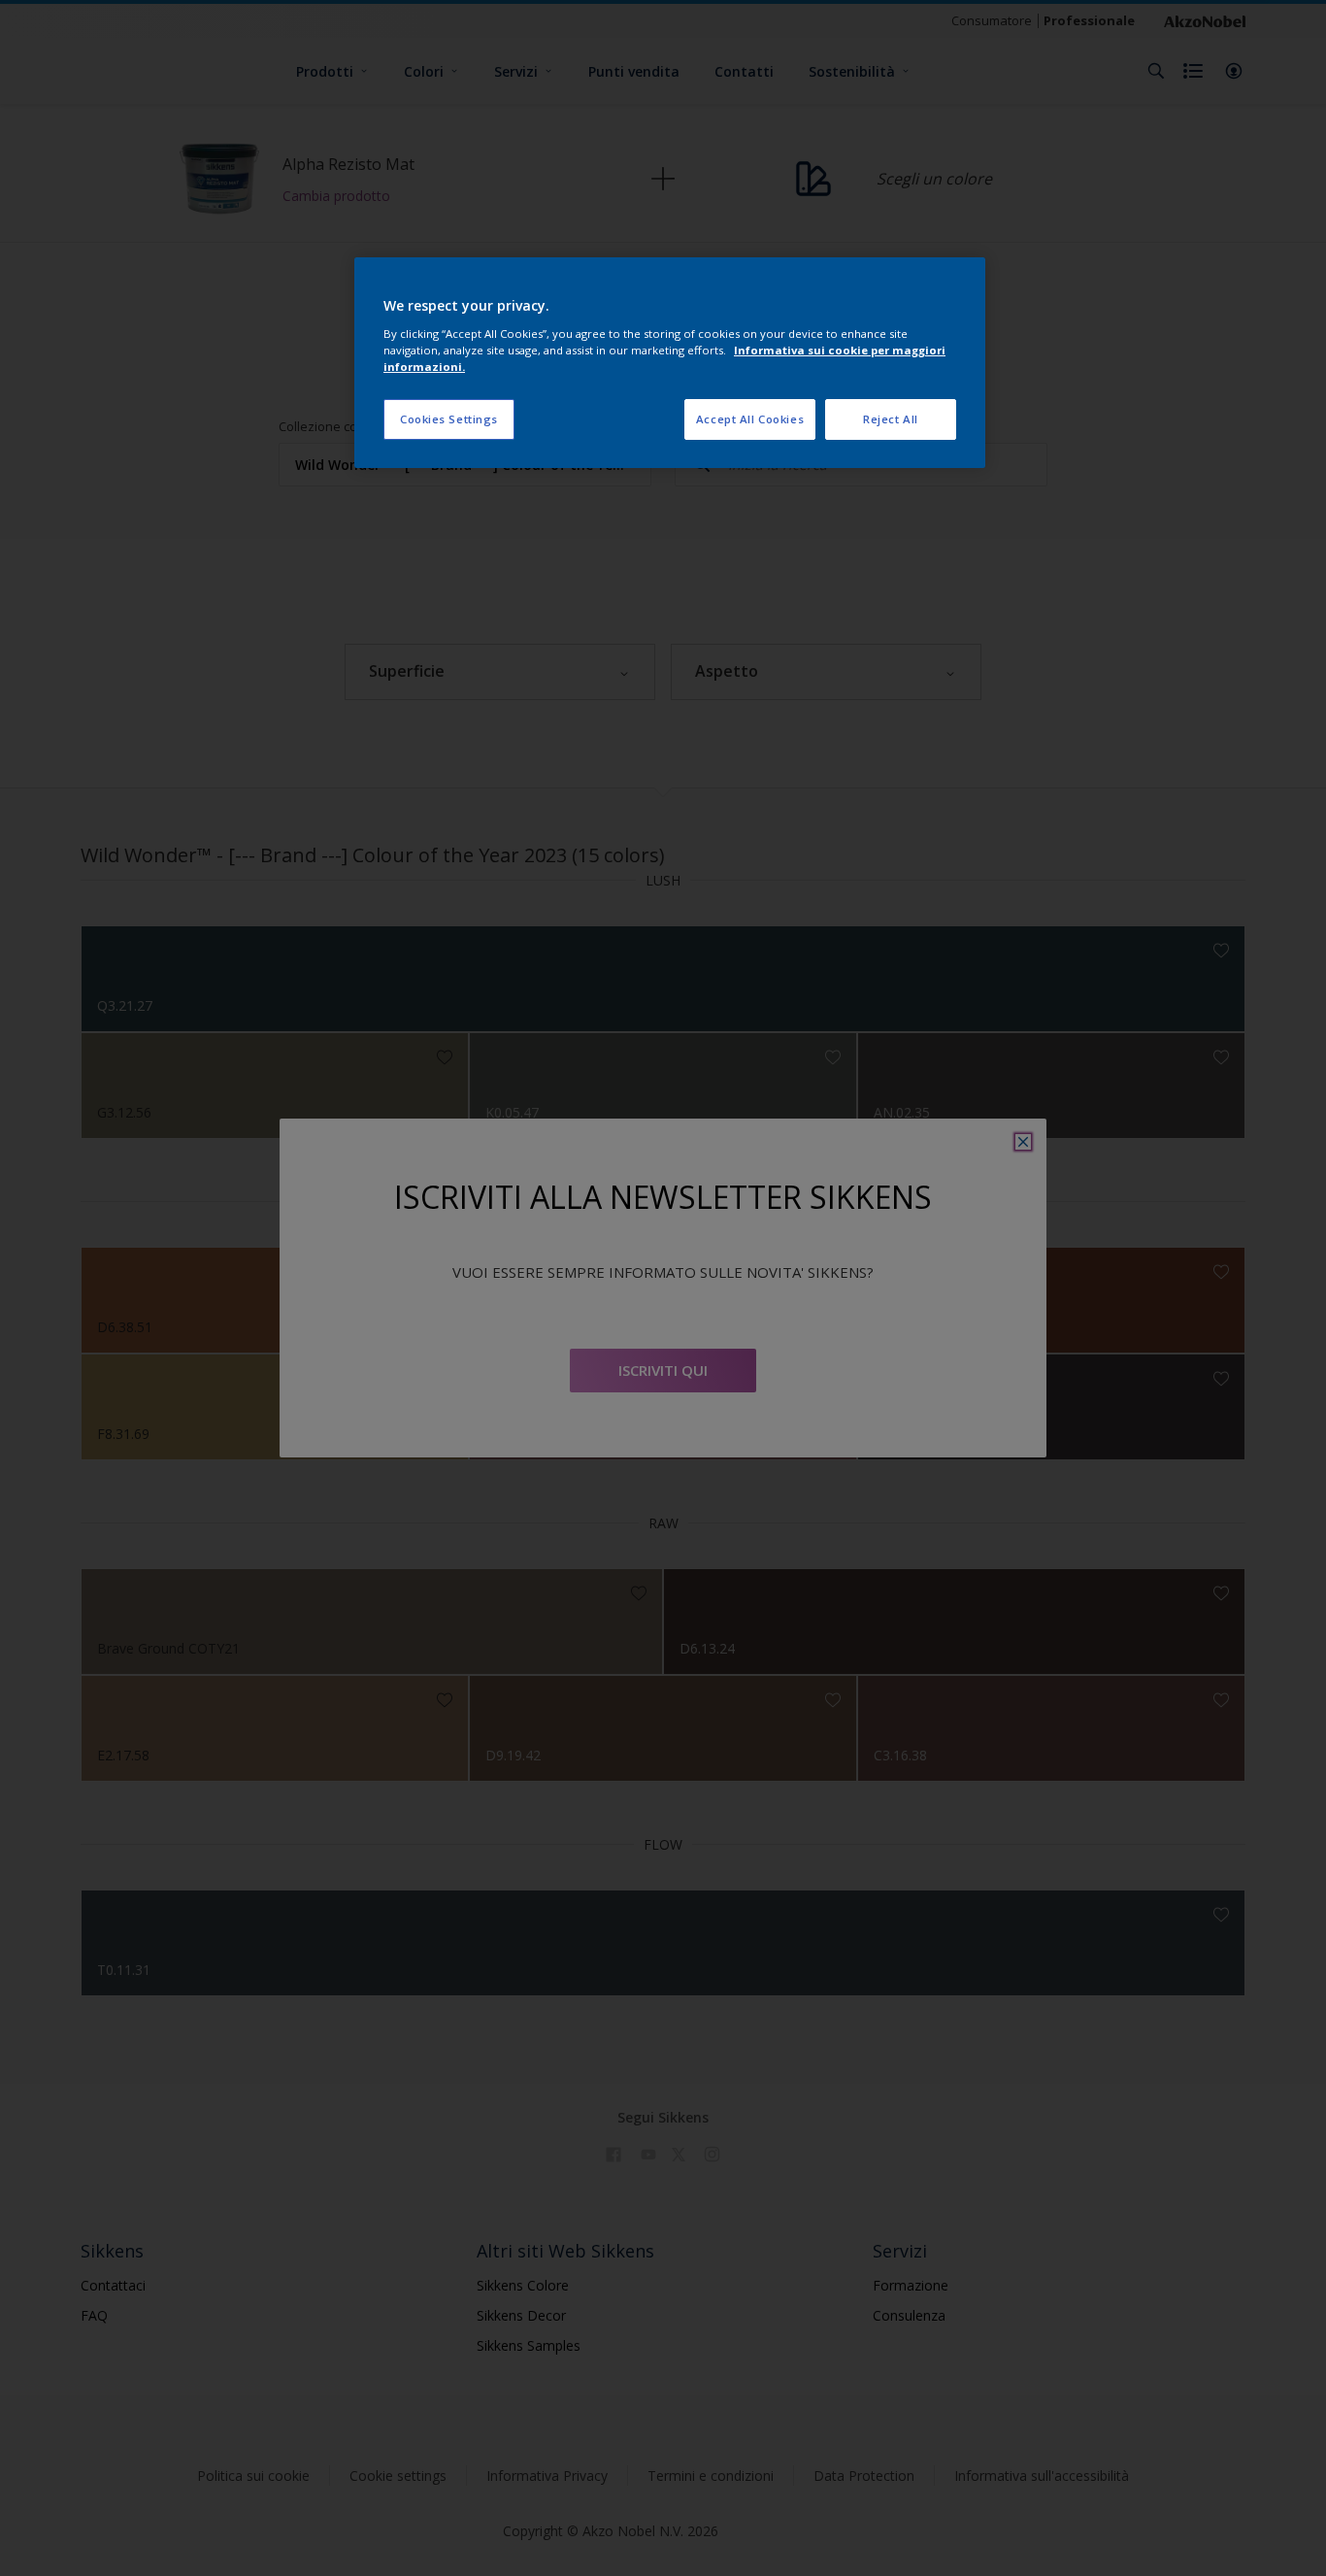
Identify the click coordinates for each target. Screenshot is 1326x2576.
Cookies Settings (449, 419)
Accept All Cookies (750, 419)
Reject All (891, 419)
